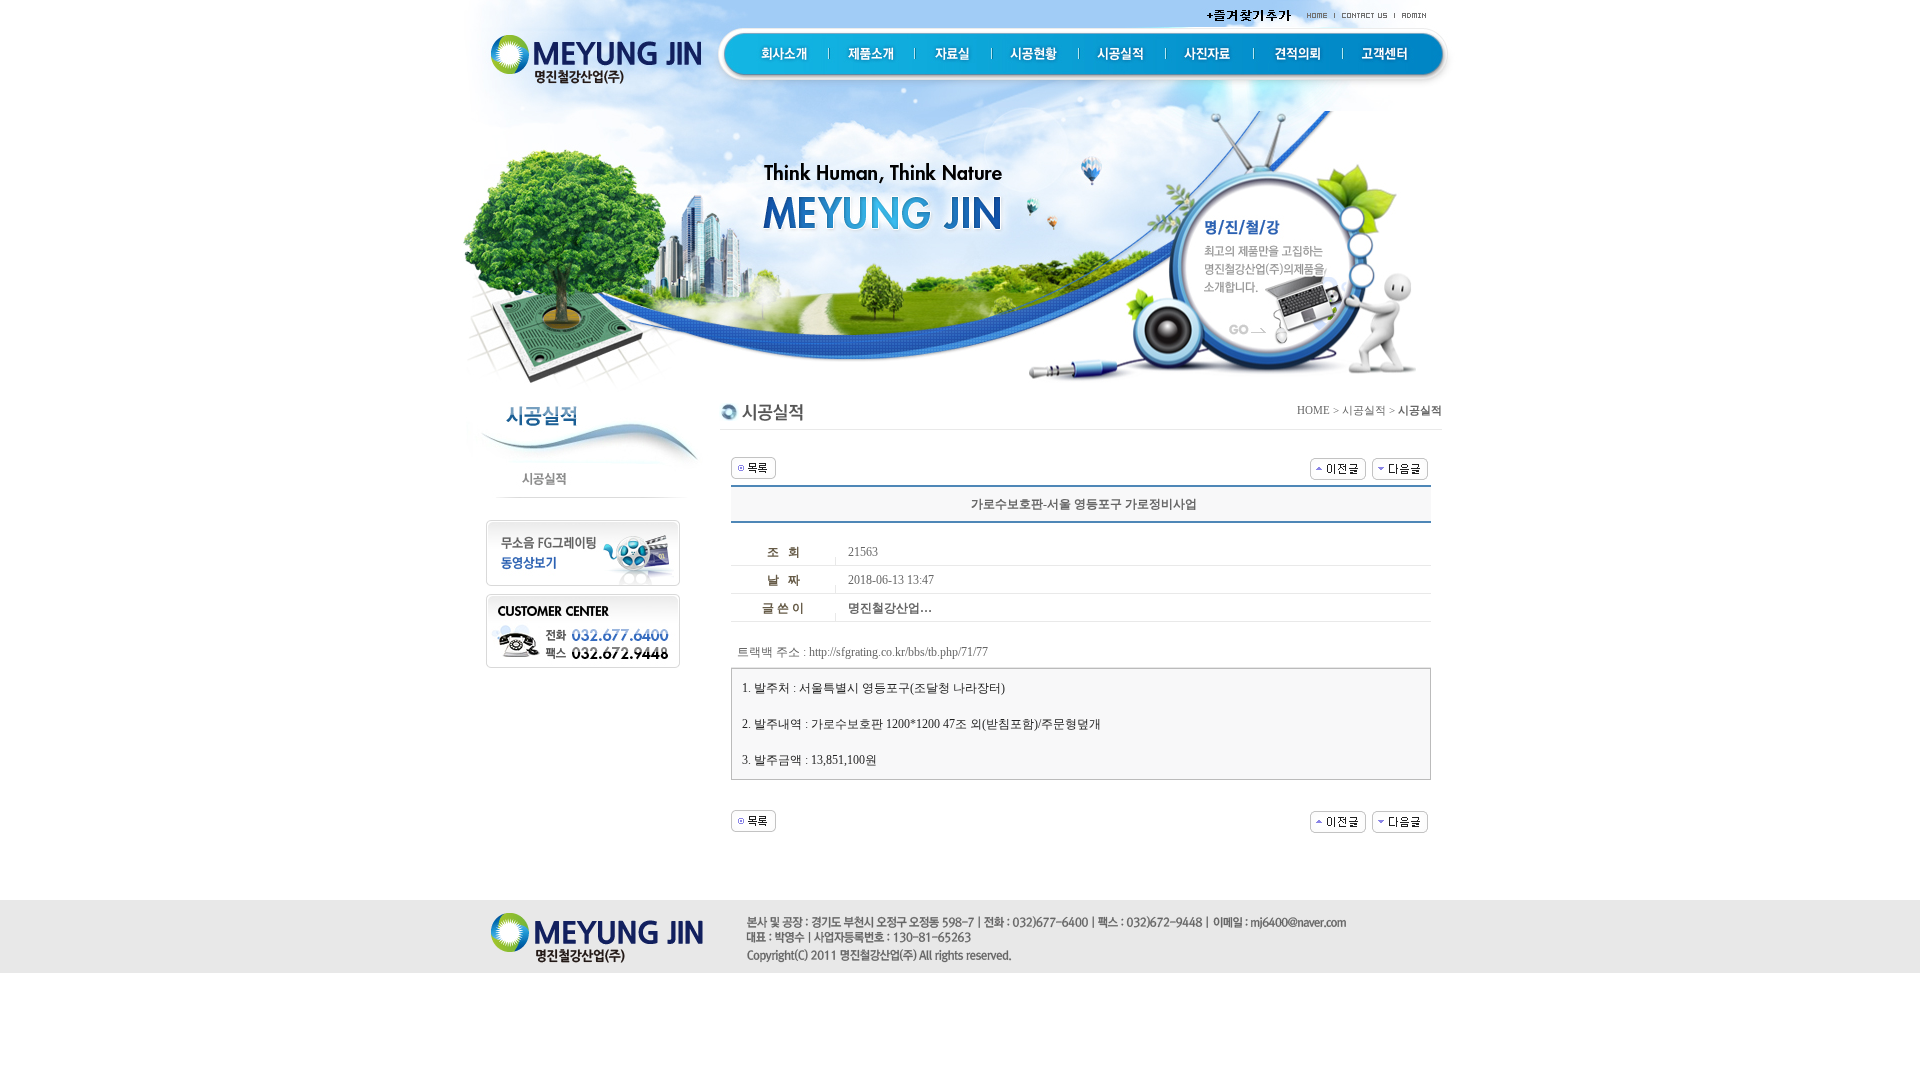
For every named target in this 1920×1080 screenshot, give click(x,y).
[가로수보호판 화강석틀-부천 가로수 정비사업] (1400, 467)
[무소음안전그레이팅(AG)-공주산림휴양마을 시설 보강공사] (1338, 467)
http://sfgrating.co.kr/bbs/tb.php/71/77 (898, 652)
